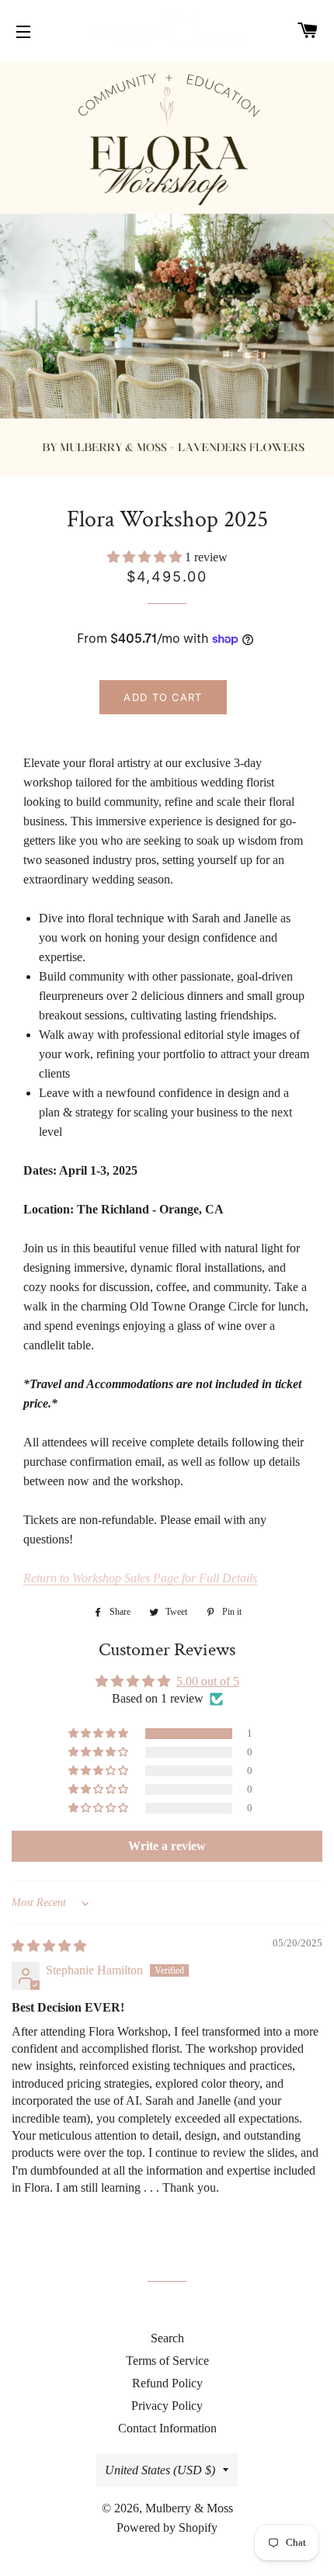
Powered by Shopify (167, 2527)
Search (167, 2338)
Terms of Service (167, 2361)
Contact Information (167, 2428)
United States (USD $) (160, 2470)
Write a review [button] (167, 1846)
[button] (146, 557)
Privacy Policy (167, 2406)
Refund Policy (167, 2383)
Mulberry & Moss (189, 2508)
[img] (49, 1946)
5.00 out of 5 (208, 1681)
